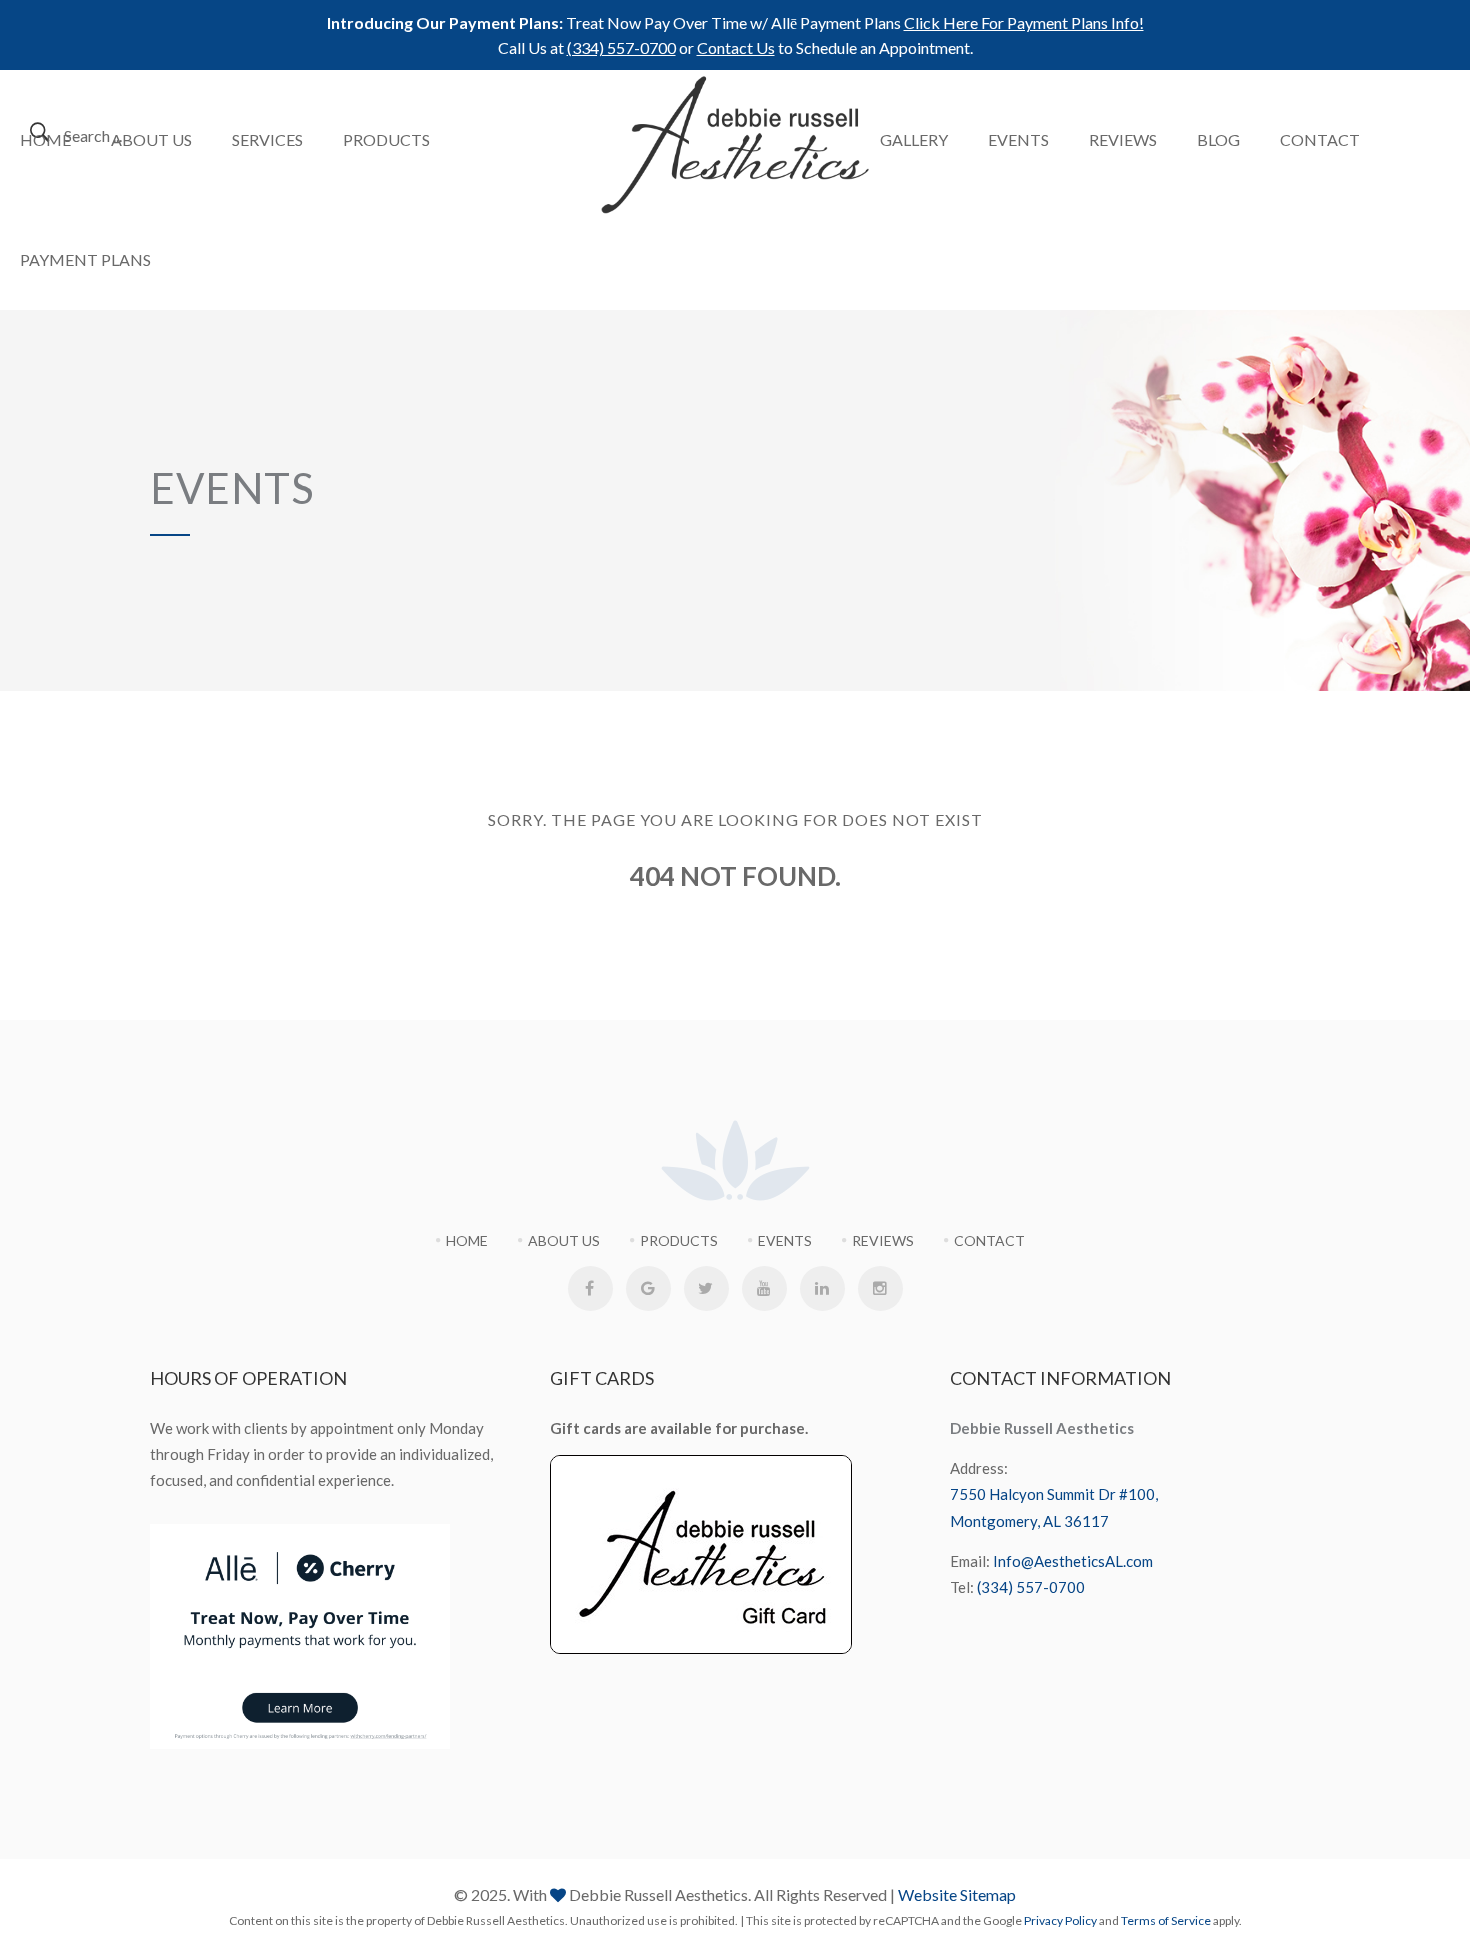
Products (386, 139)
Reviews (1123, 139)
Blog (1218, 139)
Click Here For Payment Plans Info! (1024, 22)
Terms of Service (1166, 1920)
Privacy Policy (1060, 1920)
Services (267, 139)
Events (1018, 139)
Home (45, 139)
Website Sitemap (957, 1894)
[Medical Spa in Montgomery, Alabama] (735, 145)
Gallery (914, 139)
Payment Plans (85, 259)
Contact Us (736, 47)
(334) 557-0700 (621, 47)
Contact (1320, 139)
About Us (151, 139)
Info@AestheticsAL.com (1073, 1561)
